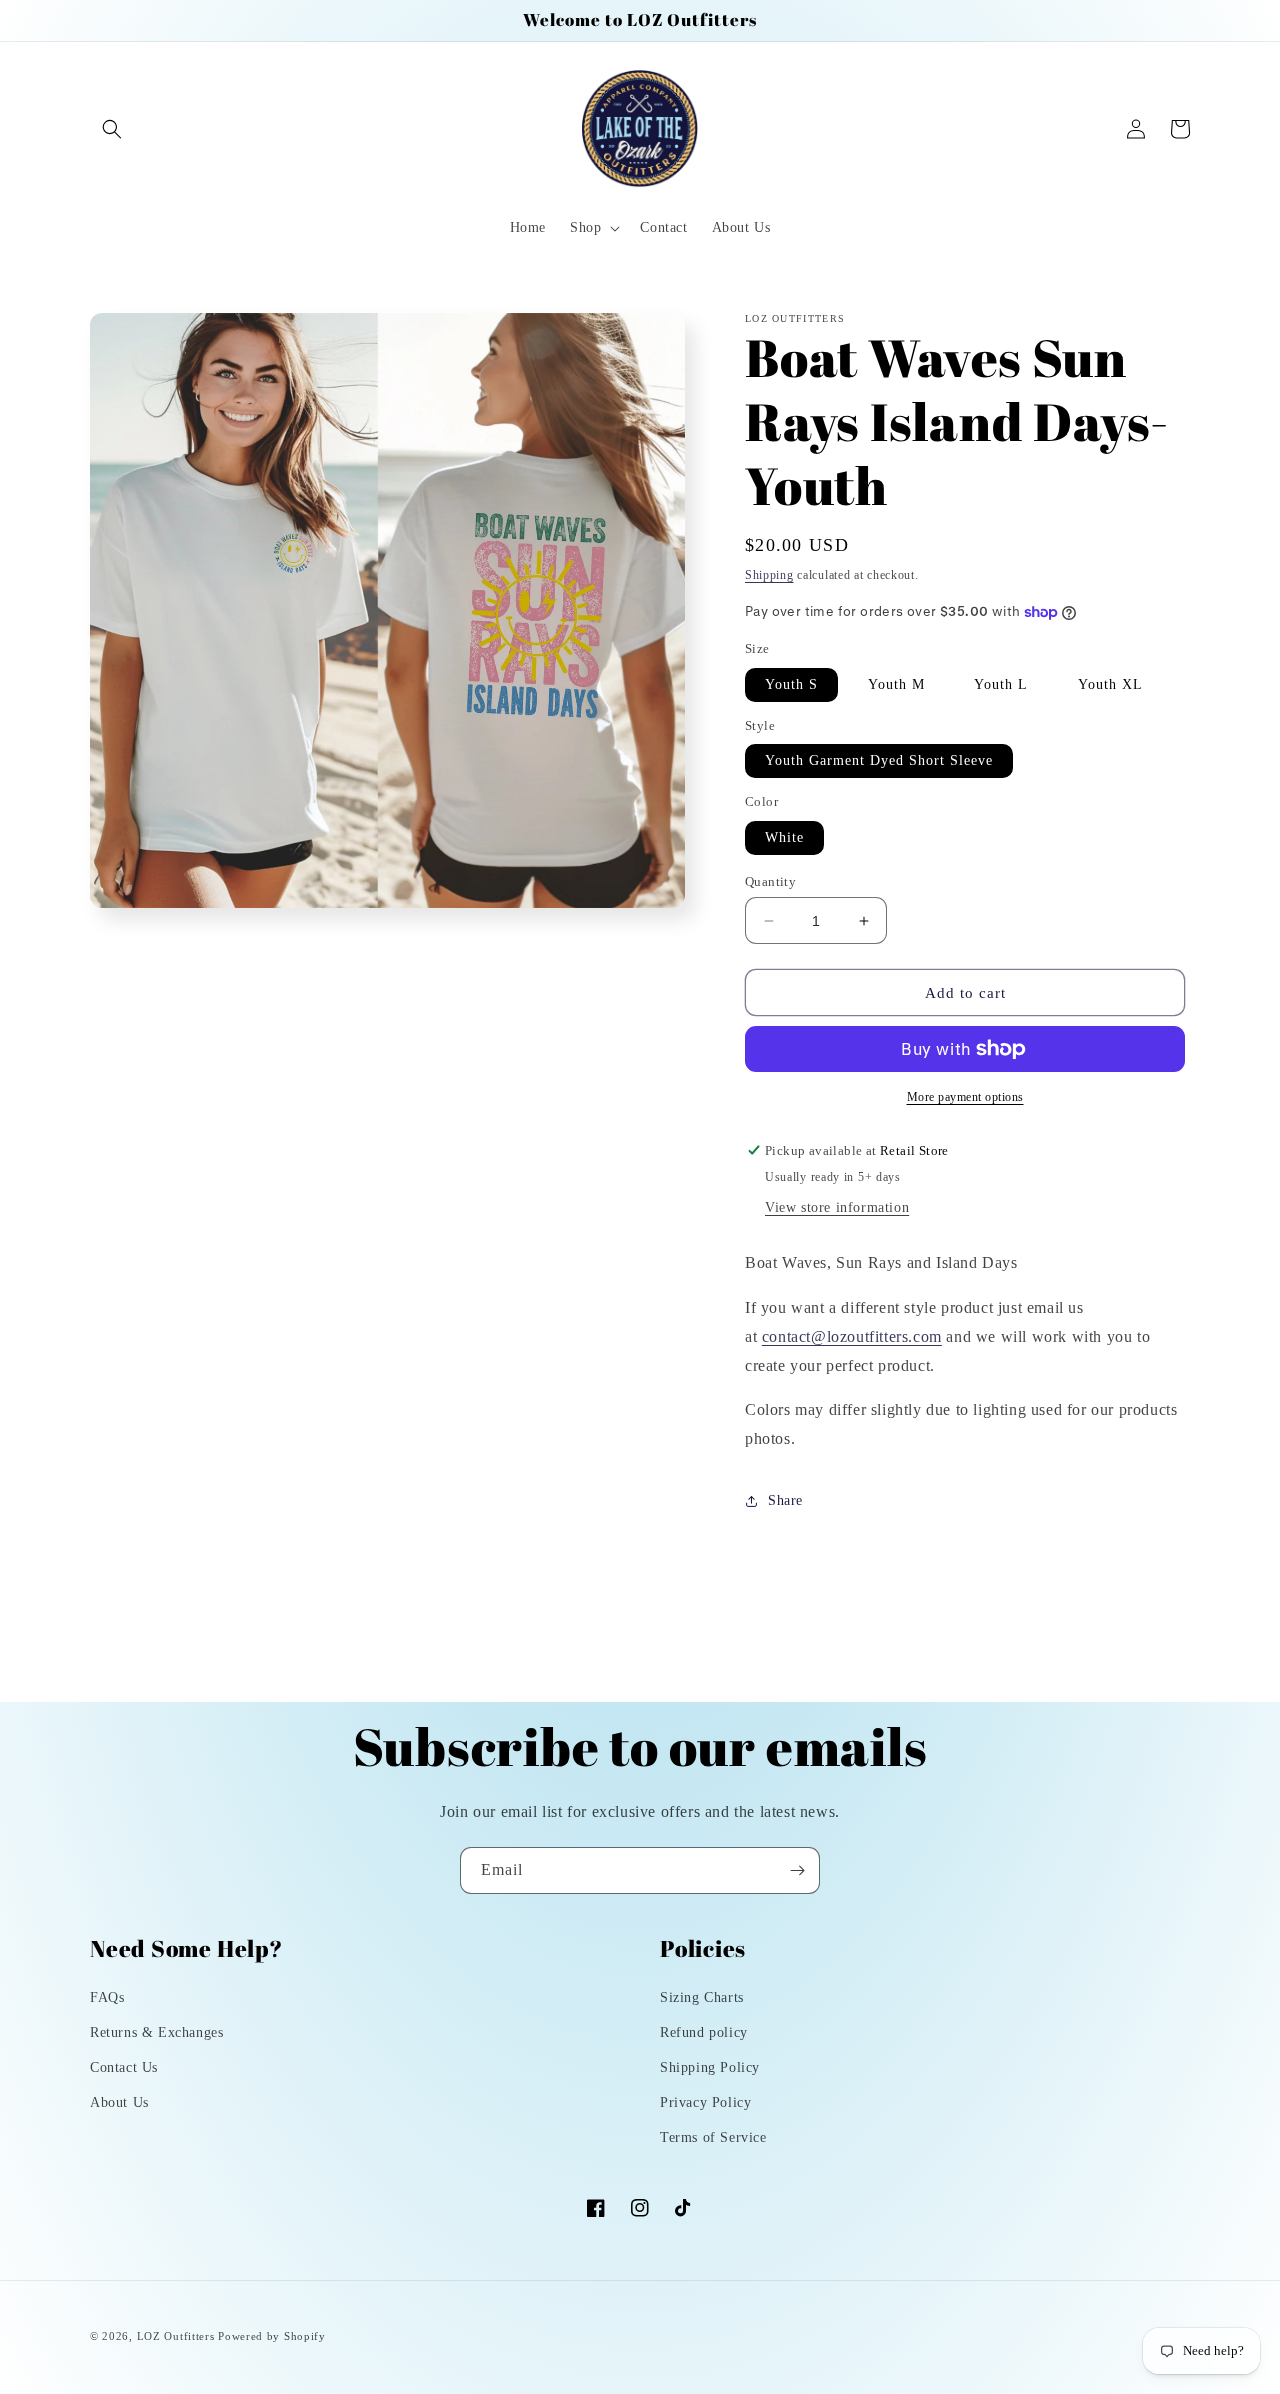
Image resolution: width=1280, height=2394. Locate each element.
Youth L (1001, 684)
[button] (112, 129)
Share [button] (785, 1500)
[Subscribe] (797, 1870)
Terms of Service (713, 2137)
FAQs (107, 1997)
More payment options (965, 1097)
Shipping (769, 575)
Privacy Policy (705, 2102)
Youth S (791, 684)
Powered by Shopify (272, 2336)
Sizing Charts (702, 1997)
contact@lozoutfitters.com (852, 1336)
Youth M (896, 684)
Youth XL (1110, 684)
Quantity (770, 881)
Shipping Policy (710, 2067)
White (784, 837)
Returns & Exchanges (156, 2032)
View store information (837, 1207)
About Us (119, 2102)
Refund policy (704, 2032)
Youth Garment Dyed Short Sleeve (879, 760)
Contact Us (124, 2067)
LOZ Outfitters (176, 2336)
